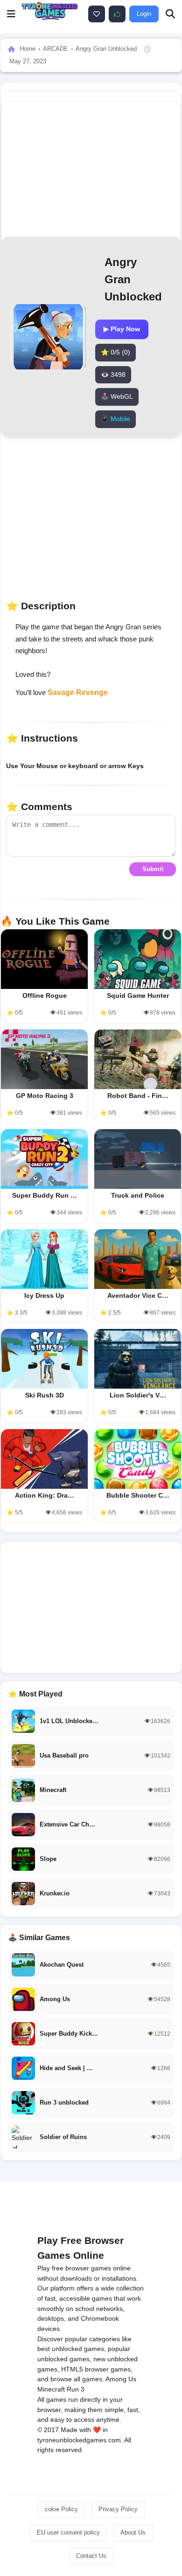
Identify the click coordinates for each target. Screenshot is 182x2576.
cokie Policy (61, 2509)
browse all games (76, 2379)
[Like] (97, 14)
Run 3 (76, 2389)
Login (144, 14)
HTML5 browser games (96, 2369)
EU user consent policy (68, 2532)
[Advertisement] (91, 1607)
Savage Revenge (78, 692)
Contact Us (91, 2556)
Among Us (121, 2379)
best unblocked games (71, 2349)
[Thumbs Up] (117, 14)
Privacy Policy (118, 2509)
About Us (133, 2532)
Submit (153, 869)
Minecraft (51, 2389)
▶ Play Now (122, 329)
